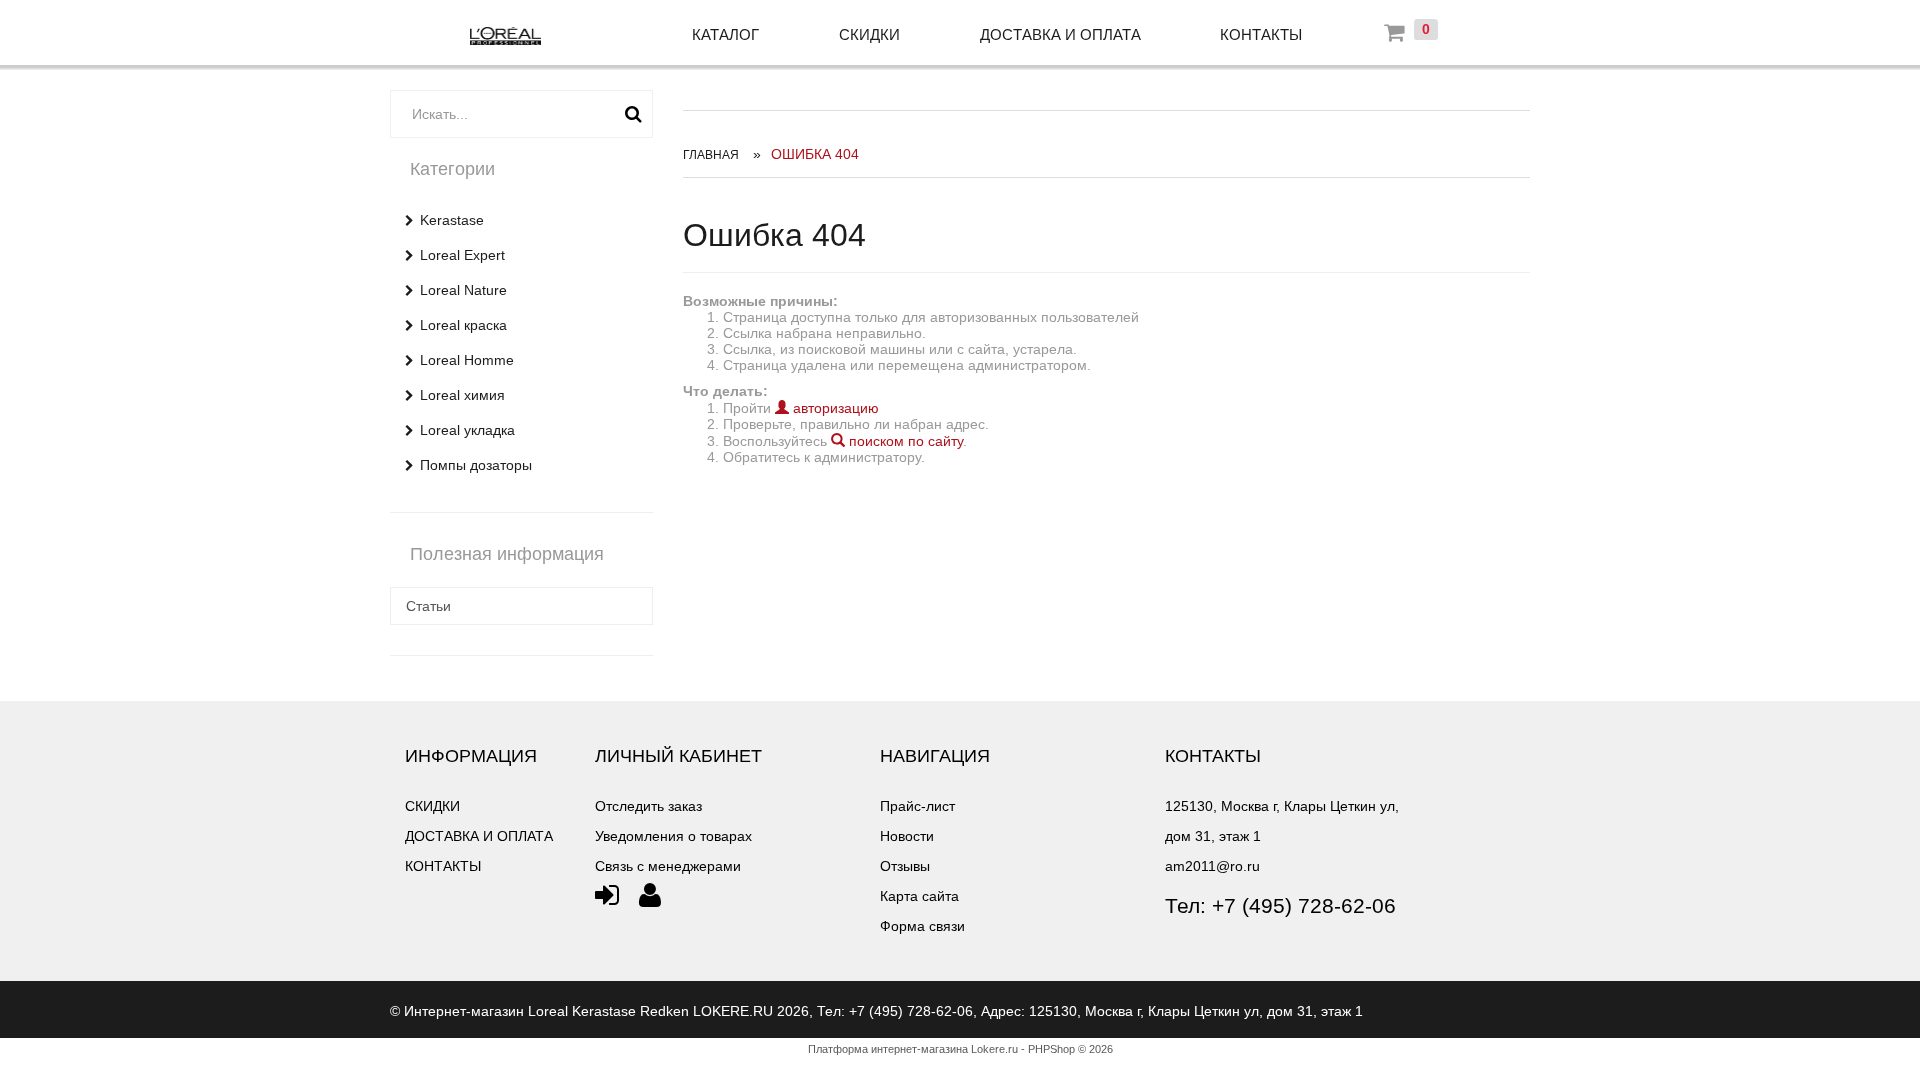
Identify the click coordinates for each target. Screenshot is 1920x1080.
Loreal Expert (462, 255)
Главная (711, 155)
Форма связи (922, 926)
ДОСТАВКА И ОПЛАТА (1060, 34)
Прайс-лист (917, 806)
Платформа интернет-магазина (888, 1049)
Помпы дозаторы (476, 465)
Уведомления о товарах (673, 836)
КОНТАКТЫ (1261, 34)
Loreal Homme (467, 360)
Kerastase (452, 220)
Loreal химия (462, 395)
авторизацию (834, 408)
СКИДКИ (869, 34)
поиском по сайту (904, 441)
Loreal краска (463, 325)
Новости (907, 836)
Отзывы (905, 866)
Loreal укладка (467, 430)
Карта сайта (919, 896)
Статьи (428, 606)
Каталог (725, 34)
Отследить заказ (648, 806)
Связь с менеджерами (668, 866)
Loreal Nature (463, 290)
